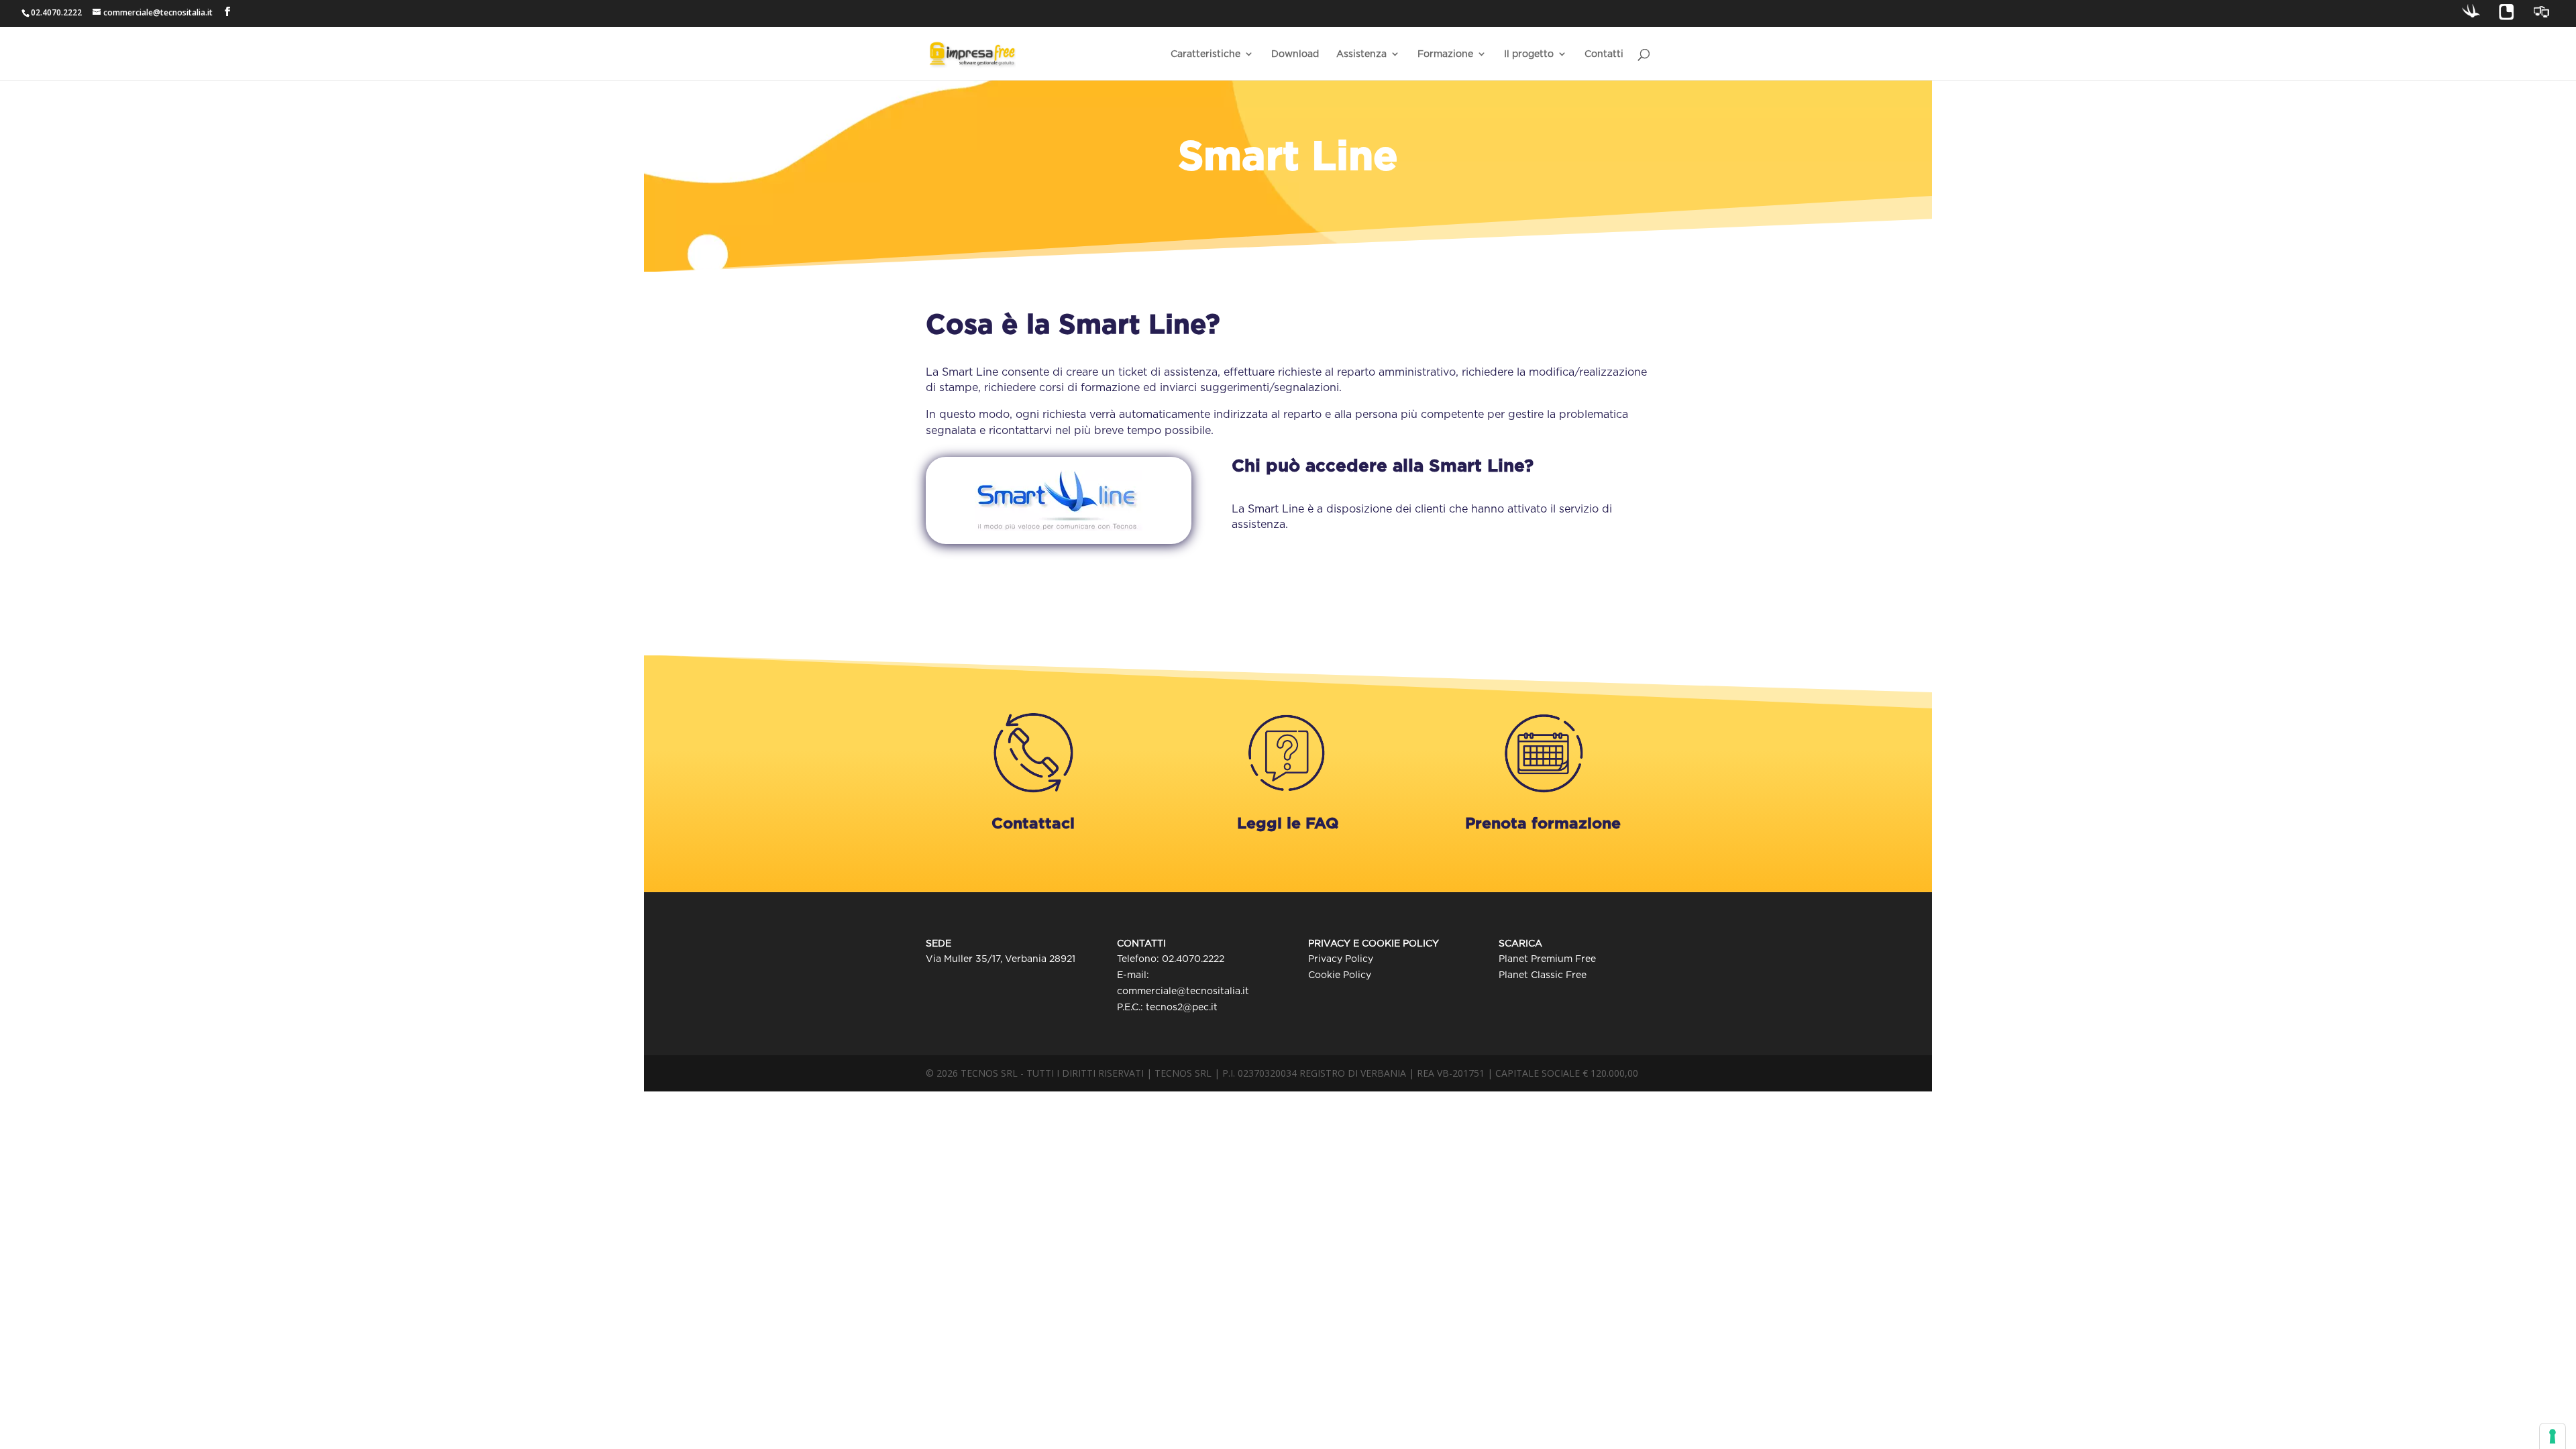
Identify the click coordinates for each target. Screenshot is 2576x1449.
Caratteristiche (1205, 54)
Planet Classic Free (1543, 975)
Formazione (1445, 54)
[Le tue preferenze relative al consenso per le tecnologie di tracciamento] (2553, 1436)
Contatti (1604, 54)
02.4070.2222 (1193, 959)
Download (1295, 54)
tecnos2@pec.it (1182, 1007)
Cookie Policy (1340, 975)
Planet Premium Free (1547, 959)
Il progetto (1529, 54)
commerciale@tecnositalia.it (1183, 991)
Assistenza (1361, 54)
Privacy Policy (1341, 959)
